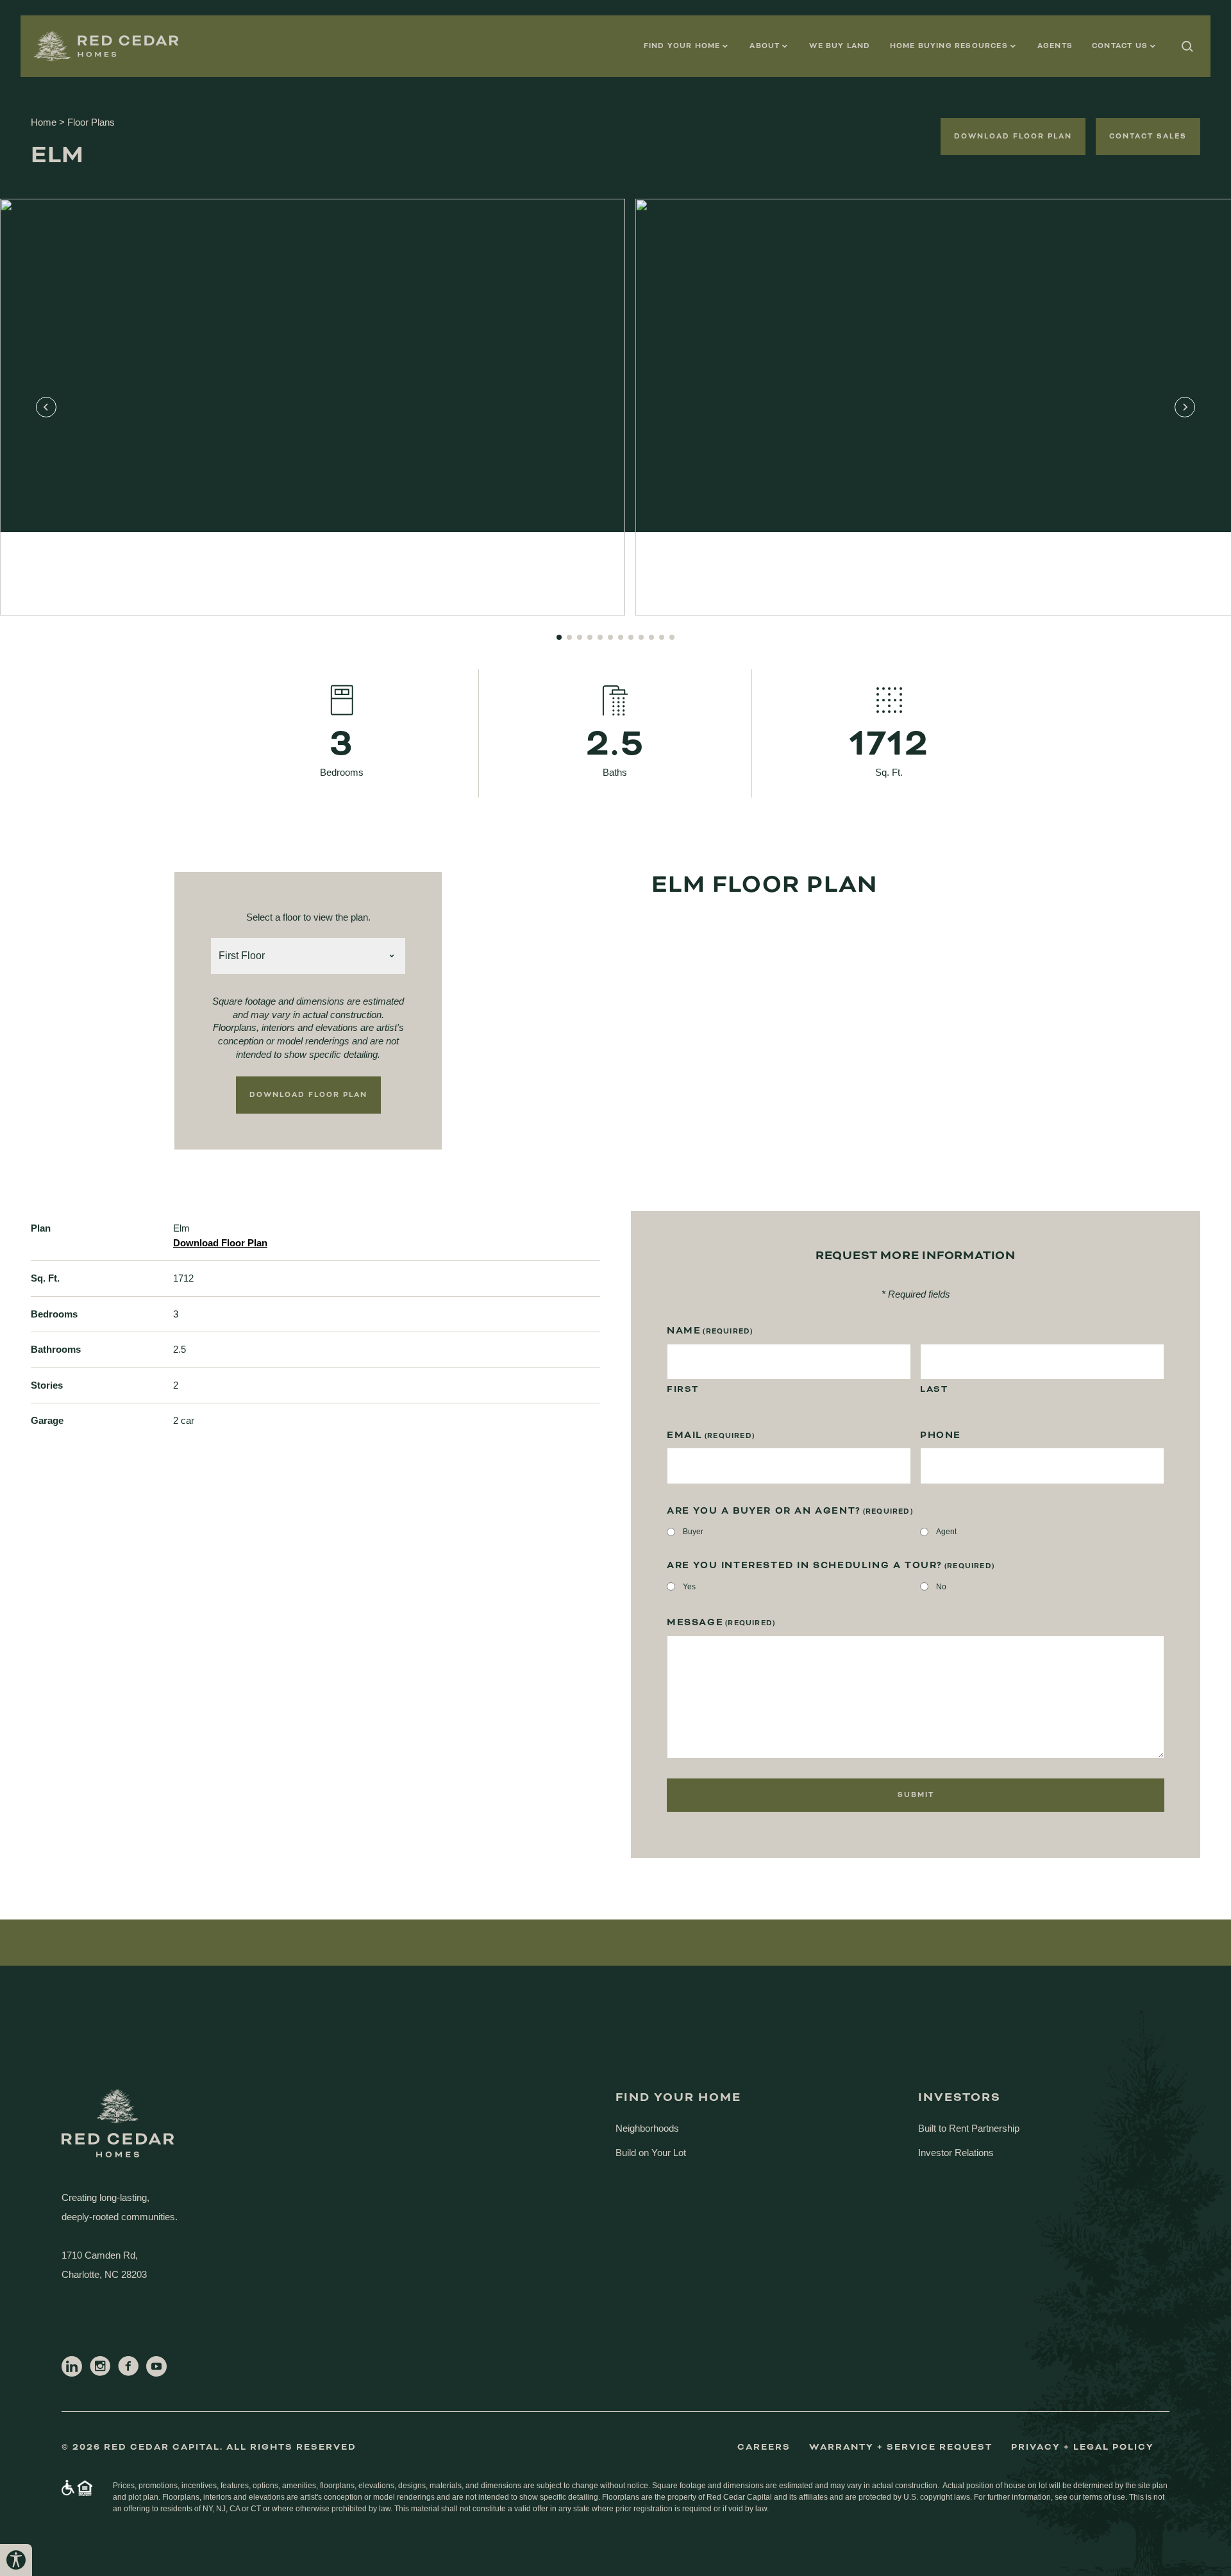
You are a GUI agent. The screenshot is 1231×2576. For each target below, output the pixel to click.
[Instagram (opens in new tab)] (100, 2366)
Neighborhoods (647, 2128)
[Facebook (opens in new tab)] (128, 2366)
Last (934, 1389)
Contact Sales (1148, 136)
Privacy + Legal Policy (1083, 2447)
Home (44, 122)
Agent (946, 1532)
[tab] (559, 637)
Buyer (693, 1532)
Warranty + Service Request (901, 2447)
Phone (941, 1435)
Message (721, 1623)
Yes (689, 1587)
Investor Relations (956, 2153)
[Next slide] (1185, 407)
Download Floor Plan (1013, 136)
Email (711, 1435)
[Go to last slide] (46, 407)
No (941, 1587)
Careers (764, 2447)
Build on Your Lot (651, 2153)
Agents (1055, 46)
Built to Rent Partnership (969, 2128)
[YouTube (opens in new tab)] (156, 2366)
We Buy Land (840, 46)
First (683, 1389)
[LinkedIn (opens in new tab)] (72, 2366)
